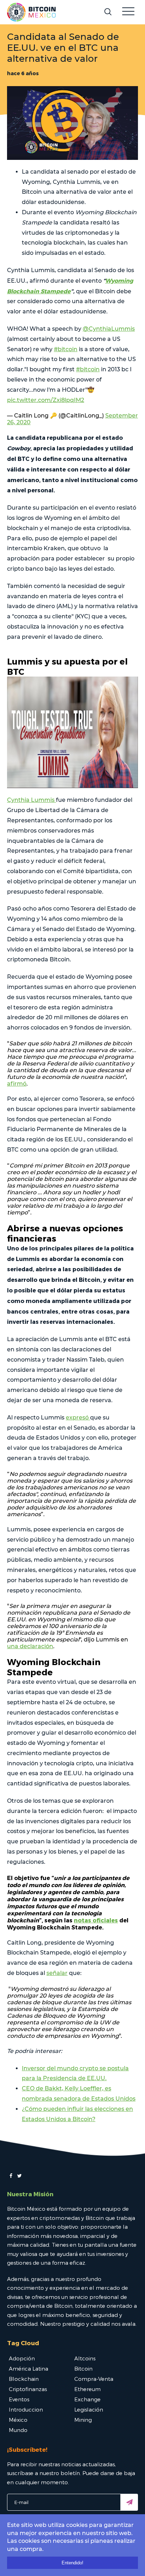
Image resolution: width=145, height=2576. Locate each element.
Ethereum (87, 2389)
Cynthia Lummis (31, 800)
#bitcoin (66, 349)
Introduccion (26, 2409)
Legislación (89, 2409)
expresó (78, 1418)
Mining (83, 2420)
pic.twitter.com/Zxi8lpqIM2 (46, 400)
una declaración (30, 1646)
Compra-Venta (94, 2379)
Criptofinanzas (28, 2389)
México (18, 2420)
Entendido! (72, 2563)
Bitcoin (83, 2368)
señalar (57, 1973)
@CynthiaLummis (109, 329)
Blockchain (24, 2379)
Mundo (18, 2430)
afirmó (17, 1084)
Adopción (22, 2358)
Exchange (87, 2399)
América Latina (29, 2368)
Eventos (19, 2399)
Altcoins (85, 2358)
